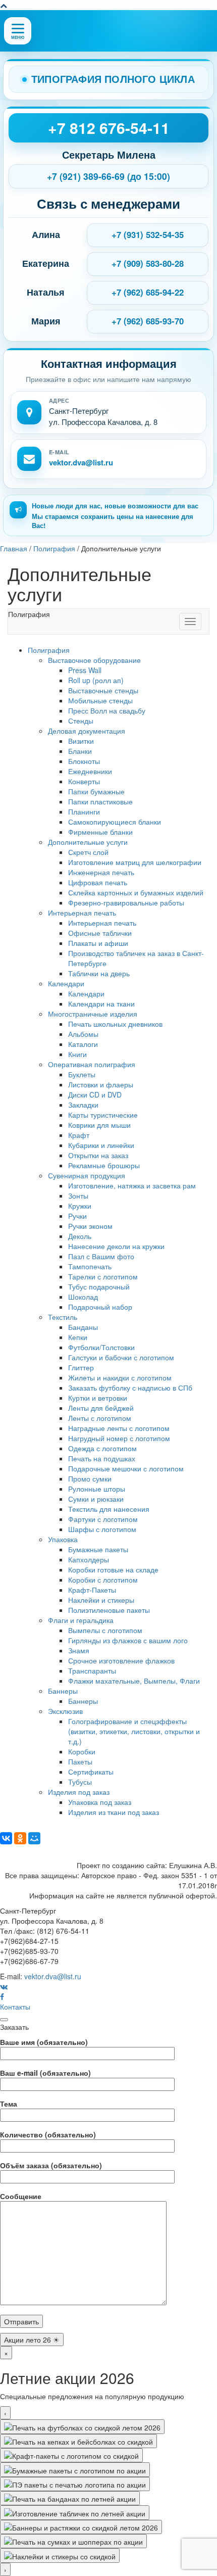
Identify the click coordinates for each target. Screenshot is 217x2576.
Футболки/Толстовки (101, 1347)
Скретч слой (88, 852)
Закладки (83, 1105)
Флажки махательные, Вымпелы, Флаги (134, 1681)
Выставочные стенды (103, 690)
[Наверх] (4, 5)
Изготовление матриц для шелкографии (135, 862)
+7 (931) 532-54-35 (148, 234)
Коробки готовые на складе (113, 1569)
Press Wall (85, 670)
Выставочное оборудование (94, 660)
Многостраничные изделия (93, 1014)
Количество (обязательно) (48, 2134)
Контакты (15, 2007)
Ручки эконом (90, 1226)
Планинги (84, 812)
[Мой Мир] (34, 1838)
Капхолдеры (89, 1559)
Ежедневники (90, 771)
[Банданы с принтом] (70, 2498)
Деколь (80, 1236)
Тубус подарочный (99, 1286)
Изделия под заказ (79, 1792)
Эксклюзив (65, 1711)
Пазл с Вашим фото (101, 1256)
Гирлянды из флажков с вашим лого (128, 1640)
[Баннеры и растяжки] (81, 2527)
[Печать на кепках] (78, 2441)
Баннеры (63, 1691)
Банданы (83, 1327)
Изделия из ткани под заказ (114, 1812)
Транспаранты (92, 1671)
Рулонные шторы (97, 1489)
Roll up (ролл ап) (96, 680)
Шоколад (83, 1297)
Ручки (77, 1216)
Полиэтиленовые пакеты (109, 1610)
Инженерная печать (101, 872)
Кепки (78, 1337)
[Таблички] (75, 2512)
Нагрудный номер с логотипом (119, 1438)
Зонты (78, 1196)
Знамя (79, 1650)
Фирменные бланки (100, 832)
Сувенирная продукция (87, 1175)
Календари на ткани (101, 1004)
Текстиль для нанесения (109, 1509)
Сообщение (21, 2196)
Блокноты (84, 761)
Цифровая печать (98, 882)
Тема (9, 2104)
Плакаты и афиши (98, 943)
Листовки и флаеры (101, 1084)
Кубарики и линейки (101, 1145)
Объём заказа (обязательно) (51, 2165)
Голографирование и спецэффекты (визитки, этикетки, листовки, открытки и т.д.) (134, 1731)
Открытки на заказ (98, 1155)
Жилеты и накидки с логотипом (120, 1377)
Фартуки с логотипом (103, 1519)
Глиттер (81, 1367)
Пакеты (80, 1761)
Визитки (81, 741)
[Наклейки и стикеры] (60, 2555)
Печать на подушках (102, 1458)
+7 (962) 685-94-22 (148, 292)
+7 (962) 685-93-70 (148, 321)
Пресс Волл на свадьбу (107, 710)
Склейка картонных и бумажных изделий (136, 892)
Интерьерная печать (82, 913)
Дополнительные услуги (88, 842)
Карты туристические (103, 1115)
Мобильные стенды (100, 700)
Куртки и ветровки (98, 1398)
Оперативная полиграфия (92, 1064)
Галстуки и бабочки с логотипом (121, 1357)
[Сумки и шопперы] (73, 2541)
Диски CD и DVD (95, 1094)
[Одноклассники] (20, 1838)
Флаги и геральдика (81, 1620)
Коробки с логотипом (103, 1580)
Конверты (84, 781)
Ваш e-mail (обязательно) (45, 2073)
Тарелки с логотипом (103, 1276)
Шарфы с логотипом (102, 1529)
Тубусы (80, 1782)
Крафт (79, 1135)
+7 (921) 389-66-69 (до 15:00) (108, 176)
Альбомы (83, 1034)
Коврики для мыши (99, 1125)
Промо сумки (90, 1478)
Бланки (80, 751)
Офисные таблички (100, 933)
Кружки (80, 1206)
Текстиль (63, 1317)
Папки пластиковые (100, 801)
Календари (66, 983)
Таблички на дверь (99, 973)
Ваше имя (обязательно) (44, 2042)
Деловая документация (87, 731)
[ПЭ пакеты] (75, 2484)
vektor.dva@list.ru (81, 462)
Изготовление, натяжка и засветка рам (132, 1185)
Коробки (82, 1751)
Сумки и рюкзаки (96, 1499)
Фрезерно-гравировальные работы (126, 902)
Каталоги (83, 1044)
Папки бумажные (96, 791)
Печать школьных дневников (115, 1024)
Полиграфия (49, 650)
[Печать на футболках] (82, 2426)
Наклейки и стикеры (101, 1600)
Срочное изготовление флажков (121, 1660)
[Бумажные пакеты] (75, 2469)
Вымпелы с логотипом (105, 1630)
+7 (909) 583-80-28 (148, 263)
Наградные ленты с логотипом (119, 1428)
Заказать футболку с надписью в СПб (130, 1388)
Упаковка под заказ (100, 1802)
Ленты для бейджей (101, 1408)
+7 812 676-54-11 (109, 128)
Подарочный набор (100, 1307)
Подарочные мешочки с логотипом (126, 1468)
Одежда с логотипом (102, 1448)
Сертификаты (91, 1772)
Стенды (81, 721)
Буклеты (82, 1074)
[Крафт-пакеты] (71, 2455)
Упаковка (63, 1539)
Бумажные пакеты (98, 1549)
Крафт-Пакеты (92, 1590)
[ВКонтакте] (6, 1838)
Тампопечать (90, 1266)
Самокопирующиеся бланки (115, 822)
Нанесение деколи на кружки (116, 1246)
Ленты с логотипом (100, 1418)
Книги (77, 1054)
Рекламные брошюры (104, 1165)
